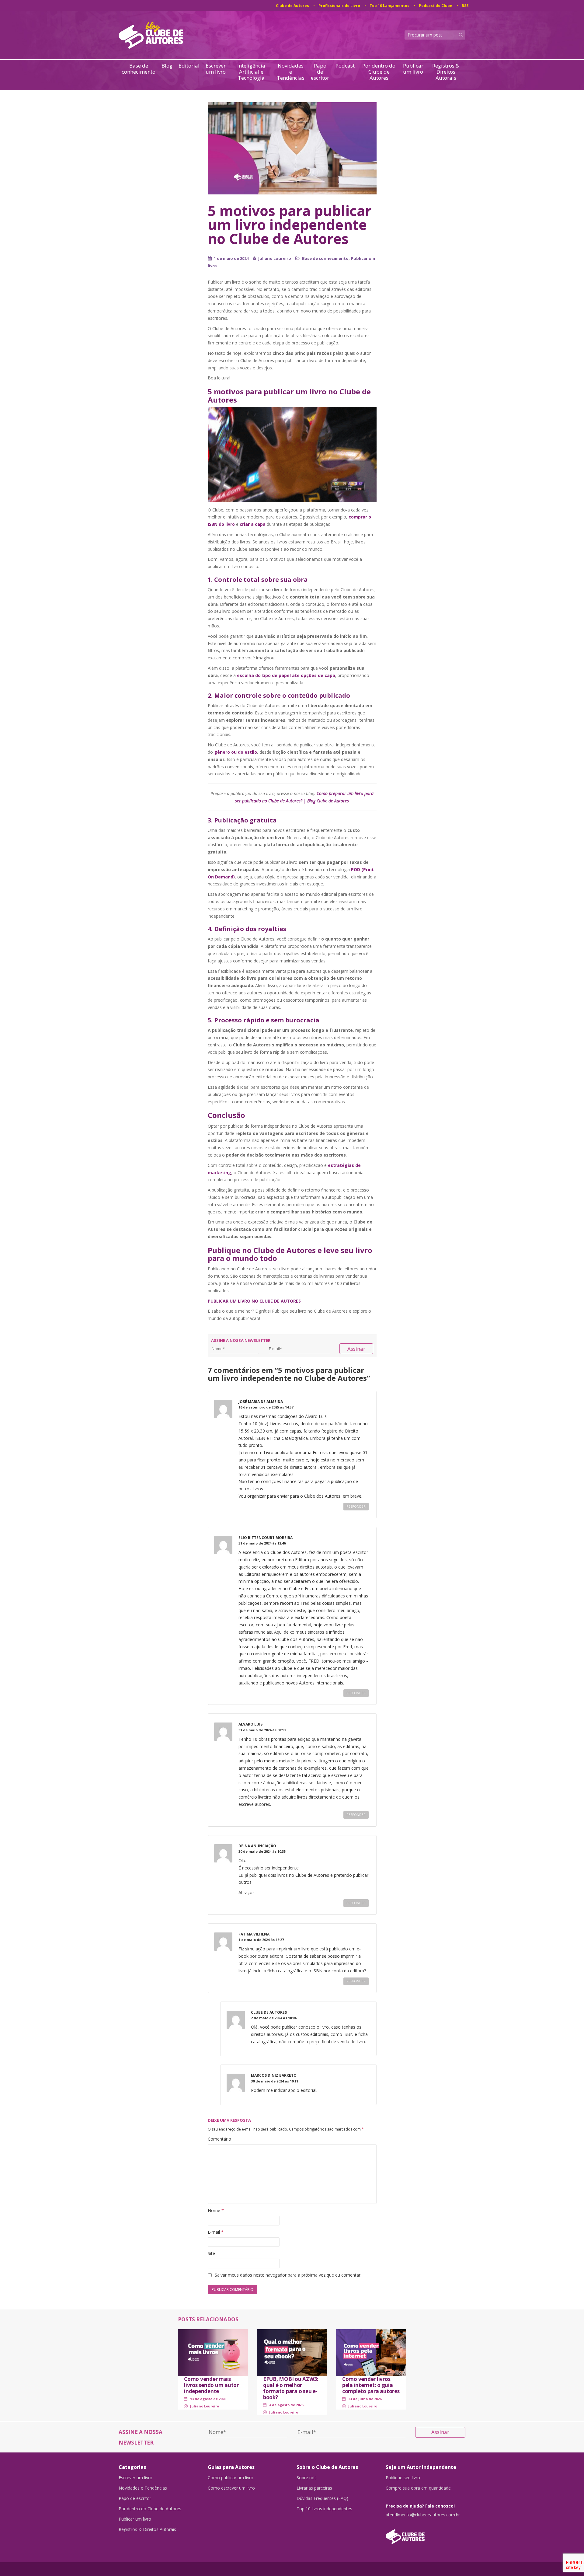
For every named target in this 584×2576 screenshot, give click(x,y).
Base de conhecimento (139, 69)
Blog (167, 66)
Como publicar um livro (231, 2478)
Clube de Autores (292, 6)
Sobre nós (307, 2478)
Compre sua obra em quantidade (418, 2488)
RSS (465, 6)
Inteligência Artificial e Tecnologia (251, 72)
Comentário (219, 2139)
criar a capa (253, 524)
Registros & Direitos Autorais (446, 72)
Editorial (189, 66)
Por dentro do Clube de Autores (379, 72)
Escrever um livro (216, 69)
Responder (356, 1506)
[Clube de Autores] (426, 2534)
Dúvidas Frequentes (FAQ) (322, 2498)
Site (211, 2253)
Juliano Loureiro (275, 258)
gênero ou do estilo (236, 752)
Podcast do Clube (436, 6)
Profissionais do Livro (339, 6)
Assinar (356, 1349)
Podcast (345, 66)
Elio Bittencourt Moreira (266, 1538)
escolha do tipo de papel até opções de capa (286, 675)
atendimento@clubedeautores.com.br (423, 2515)
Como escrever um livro (231, 2488)
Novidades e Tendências (291, 72)
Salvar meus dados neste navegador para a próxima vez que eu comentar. (288, 2275)
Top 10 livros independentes (324, 2509)
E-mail (216, 2232)
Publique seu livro (403, 2478)
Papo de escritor (320, 72)
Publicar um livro (413, 69)
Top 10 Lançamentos (389, 6)
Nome (216, 2210)
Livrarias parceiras (314, 2488)
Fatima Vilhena (254, 1934)
